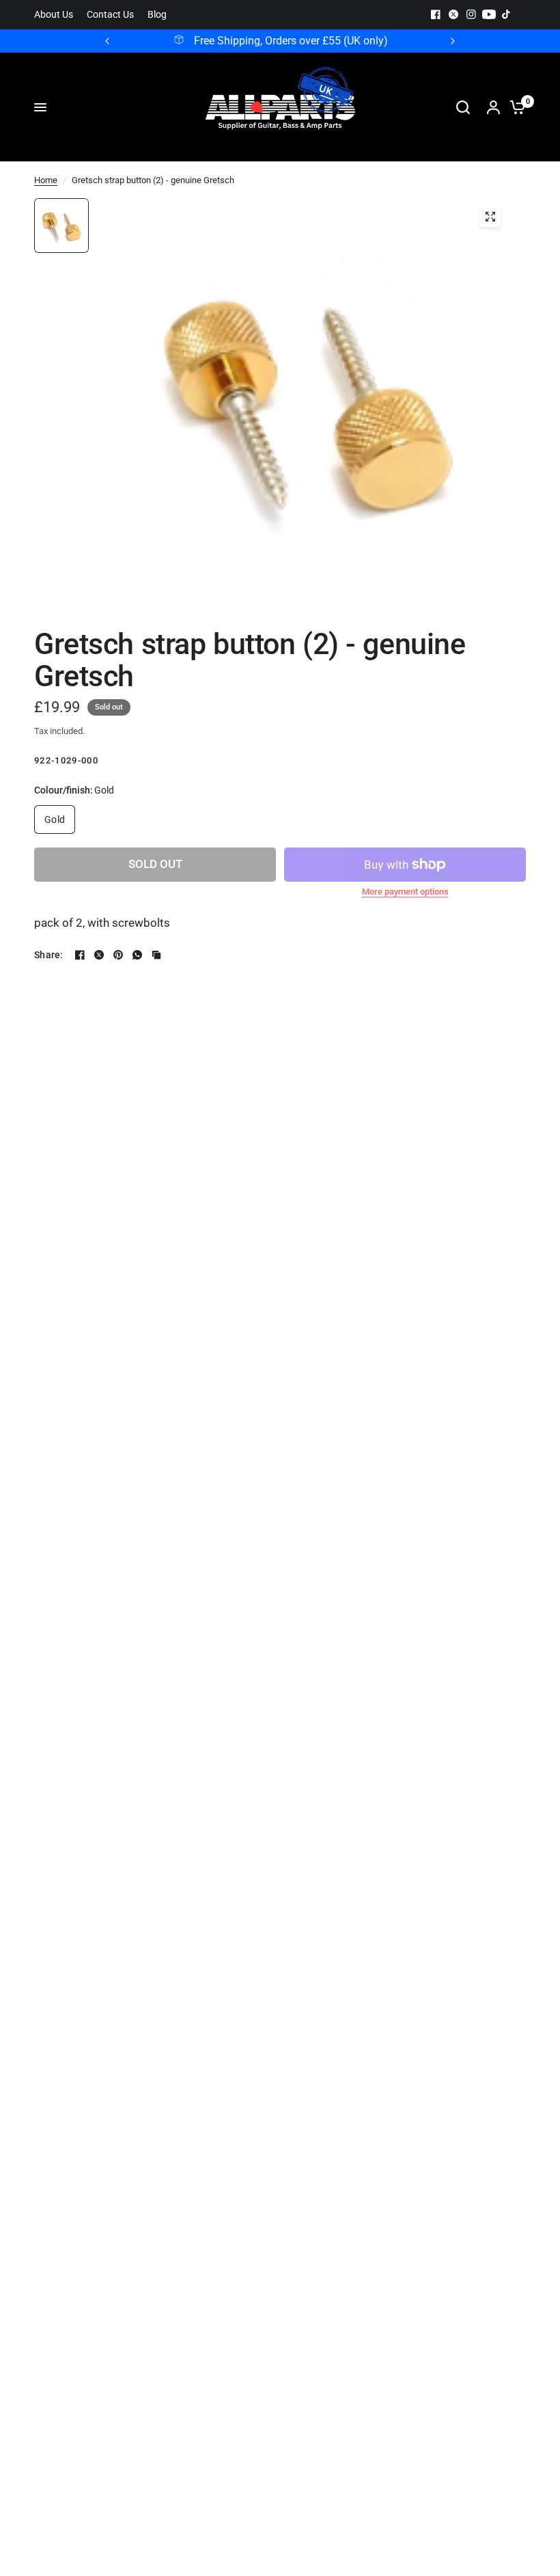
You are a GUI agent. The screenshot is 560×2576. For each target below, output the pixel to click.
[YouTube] (489, 14)
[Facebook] (436, 14)
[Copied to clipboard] (156, 955)
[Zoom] (490, 217)
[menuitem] (57, 15)
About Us (54, 15)
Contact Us (110, 15)
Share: (49, 955)
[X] (453, 14)
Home (46, 180)
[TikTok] (507, 14)
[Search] (463, 107)
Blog (157, 15)
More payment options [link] (405, 892)
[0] (514, 107)
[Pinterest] (118, 955)
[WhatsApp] (137, 955)
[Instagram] (471, 14)
